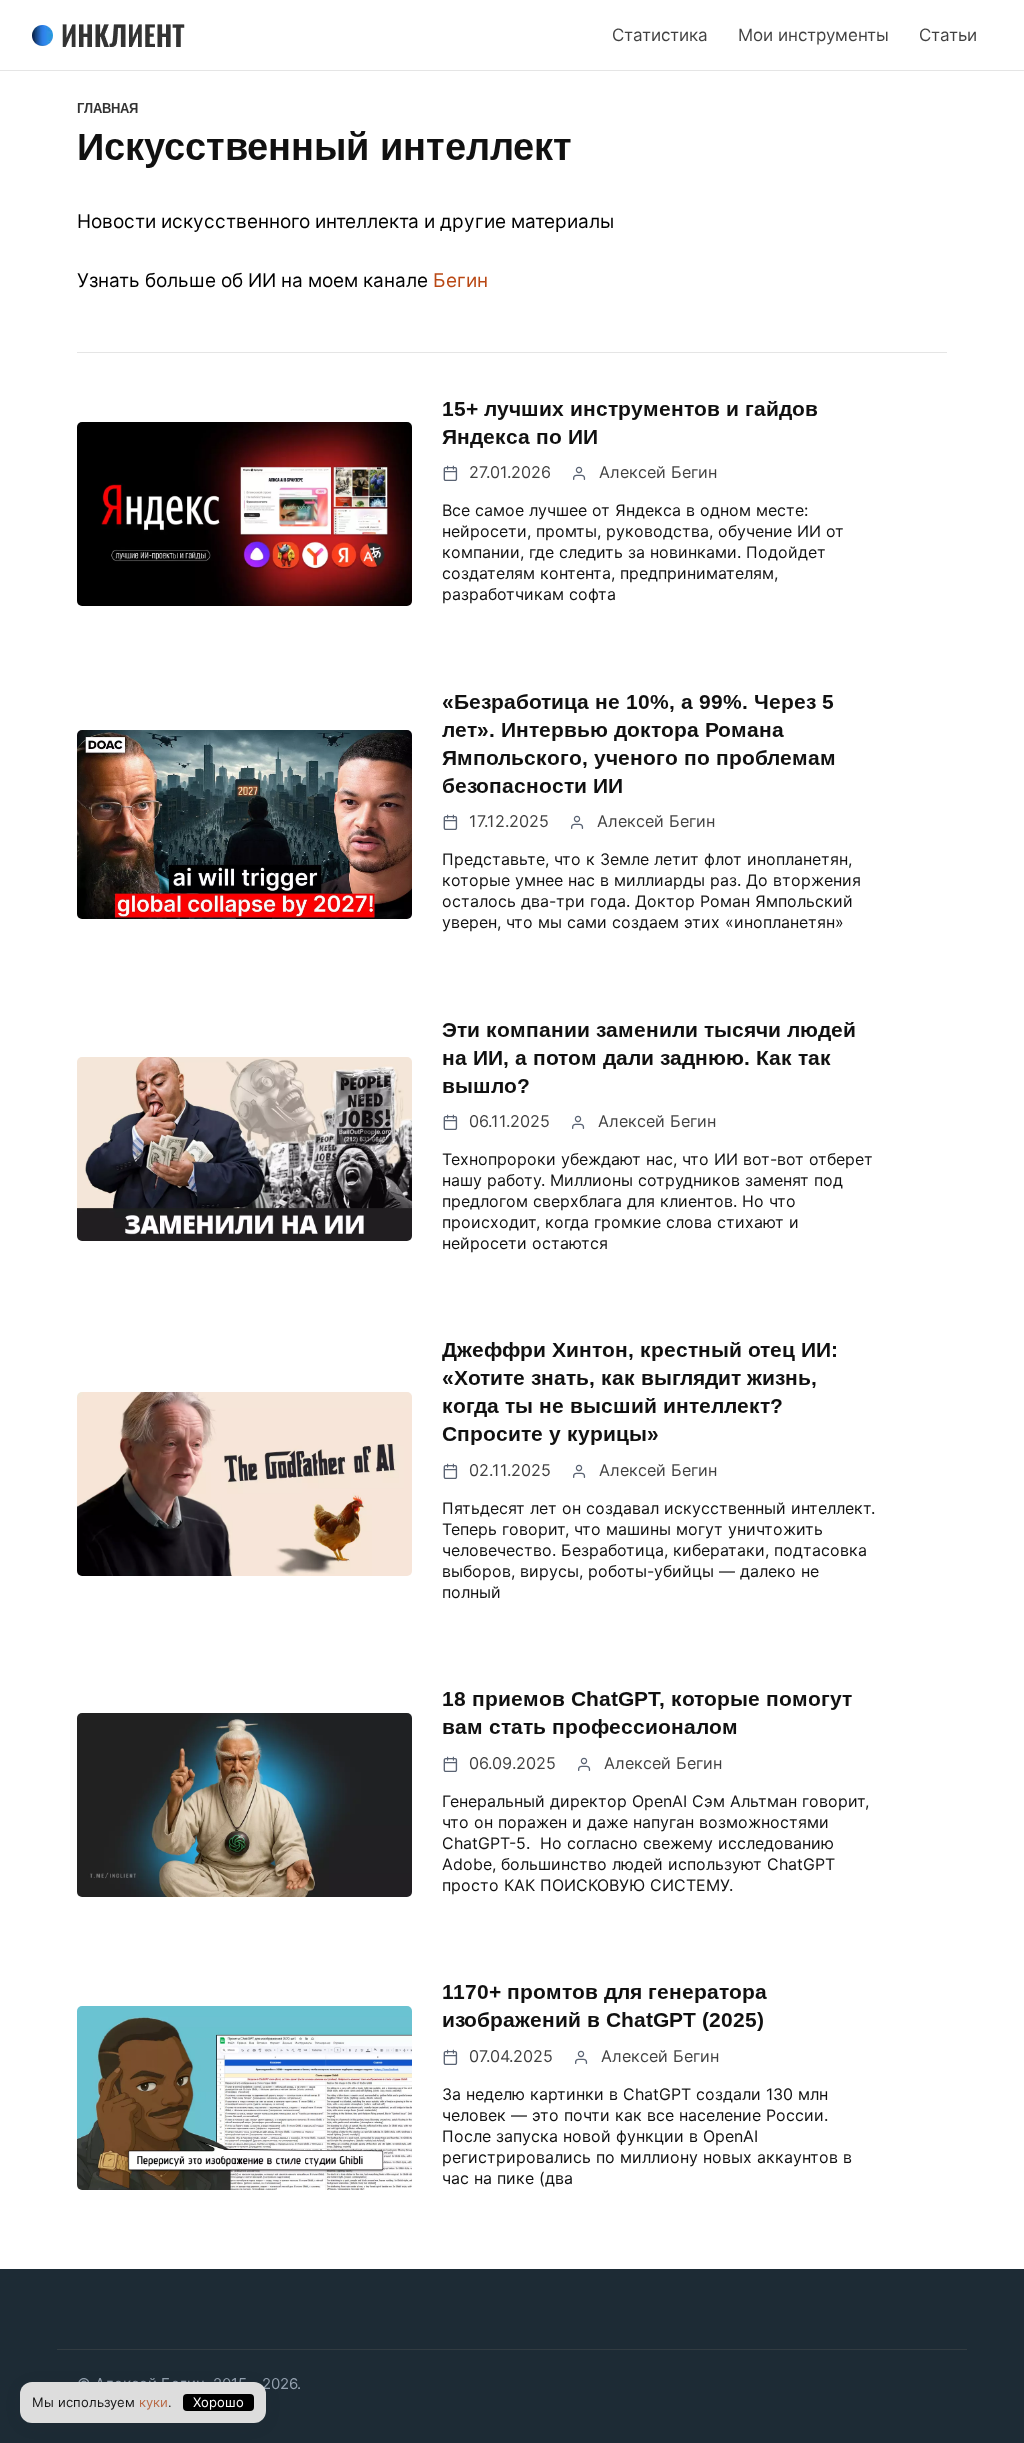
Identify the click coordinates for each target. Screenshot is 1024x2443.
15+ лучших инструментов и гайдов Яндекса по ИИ (630, 422)
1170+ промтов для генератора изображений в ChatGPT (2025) (604, 2005)
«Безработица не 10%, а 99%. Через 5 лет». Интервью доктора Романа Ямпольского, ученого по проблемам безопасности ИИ (639, 743)
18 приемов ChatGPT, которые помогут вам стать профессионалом (647, 1712)
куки (153, 2402)
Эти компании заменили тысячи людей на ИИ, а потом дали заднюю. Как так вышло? (649, 1057)
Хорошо (218, 2402)
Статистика (660, 35)
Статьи (948, 35)
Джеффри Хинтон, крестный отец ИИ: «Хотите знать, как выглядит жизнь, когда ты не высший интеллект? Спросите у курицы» (640, 1391)
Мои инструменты (813, 35)
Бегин (460, 280)
